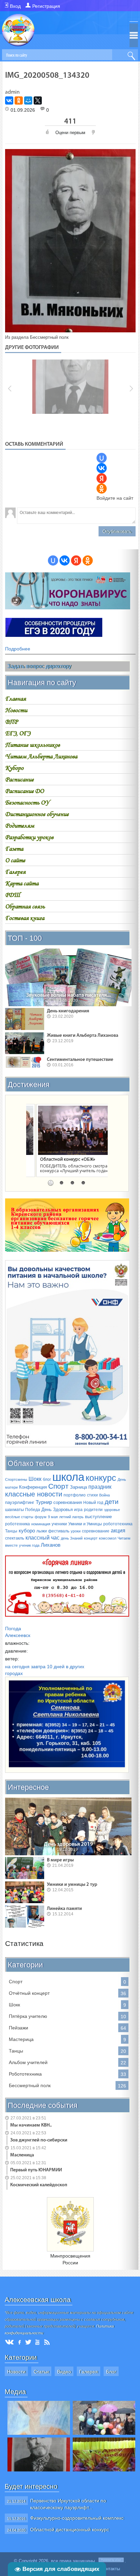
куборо (27, 1531)
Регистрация (46, 6)
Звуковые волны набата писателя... (68, 995)
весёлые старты (19, 1517)
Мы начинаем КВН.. (31, 2125)
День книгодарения (68, 1011)
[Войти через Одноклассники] (102, 489)
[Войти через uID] (102, 458)
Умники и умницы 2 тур (72, 1885)
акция (118, 1531)
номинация (41, 1524)
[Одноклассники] (19, 100)
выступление (98, 1517)
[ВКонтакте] (9, 100)
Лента (48, 2342)
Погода (13, 1629)
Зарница (78, 1487)
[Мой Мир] (28, 100)
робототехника (118, 1524)
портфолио (75, 1495)
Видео (64, 2372)
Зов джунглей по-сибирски (39, 2140)
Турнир (44, 1502)
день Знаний (72, 1538)
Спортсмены (16, 1479)
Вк (10, 2342)
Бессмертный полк (49, 337)
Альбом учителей (28, 2062)
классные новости (34, 1494)
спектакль (15, 1538)
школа (68, 1477)
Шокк (35, 1479)
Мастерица (21, 2039)
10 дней (56, 1667)
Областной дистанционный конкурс (70, 2529)
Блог (111, 2372)
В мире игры (60, 1860)
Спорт (58, 1486)
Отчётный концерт (29, 1993)
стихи (92, 1495)
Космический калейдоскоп (39, 2185)
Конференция (33, 1487)
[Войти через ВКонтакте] (102, 468)
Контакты (110, 2569)
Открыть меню (134, 35)
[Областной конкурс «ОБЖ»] (67, 1130)
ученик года (29, 1545)
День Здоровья (57, 1510)
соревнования (68, 1502)
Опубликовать (117, 531)
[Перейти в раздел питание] (67, 1250)
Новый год (93, 1503)
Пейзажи (19, 2028)
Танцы (11, 1531)
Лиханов (51, 1545)
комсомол (108, 1538)
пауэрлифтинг (20, 1502)
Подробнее (18, 649)
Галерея (89, 2372)
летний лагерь (71, 1517)
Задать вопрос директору (39, 666)
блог (47, 1479)
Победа (33, 1510)
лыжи (42, 1531)
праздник (100, 1487)
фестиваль (59, 1531)
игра (78, 1510)
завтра (38, 1667)
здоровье (112, 1510)
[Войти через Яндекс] (102, 478)
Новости (16, 2372)
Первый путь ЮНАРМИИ (36, 2170)
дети (112, 1502)
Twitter (28, 2342)
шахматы (14, 1510)
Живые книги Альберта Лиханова (83, 1036)
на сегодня (17, 1667)
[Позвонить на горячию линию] (67, 1446)
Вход (15, 6)
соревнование (96, 1531)
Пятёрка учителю (28, 2016)
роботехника (17, 1524)
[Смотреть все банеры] (54, 635)
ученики (59, 1524)
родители (93, 1510)
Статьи (41, 2372)
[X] (38, 100)
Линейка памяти (64, 1909)
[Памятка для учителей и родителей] (68, 608)
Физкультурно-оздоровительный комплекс (77, 2518)
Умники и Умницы (85, 1524)
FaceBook (20, 2342)
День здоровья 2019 (68, 1844)
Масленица (22, 2155)
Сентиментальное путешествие (80, 1060)
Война (104, 1495)
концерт (91, 1538)
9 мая (53, 1517)
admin (12, 92)
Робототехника (25, 2074)
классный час (42, 1538)
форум (41, 1517)
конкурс (101, 1478)
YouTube (38, 2342)
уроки (76, 1531)
